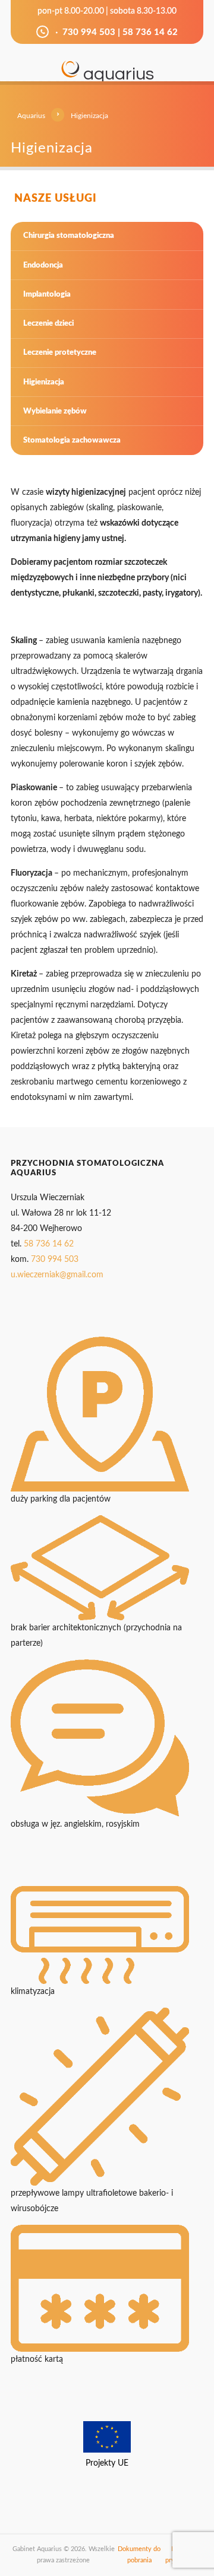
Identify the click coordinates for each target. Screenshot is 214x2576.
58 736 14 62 (150, 32)
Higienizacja (44, 382)
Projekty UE (107, 2463)
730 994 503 (89, 32)
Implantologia (47, 294)
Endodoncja (43, 265)
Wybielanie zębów (55, 411)
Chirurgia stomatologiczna (69, 236)
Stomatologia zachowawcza (72, 440)
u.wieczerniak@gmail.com (57, 1275)
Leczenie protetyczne (60, 352)
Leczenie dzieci (48, 323)
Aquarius (31, 116)
